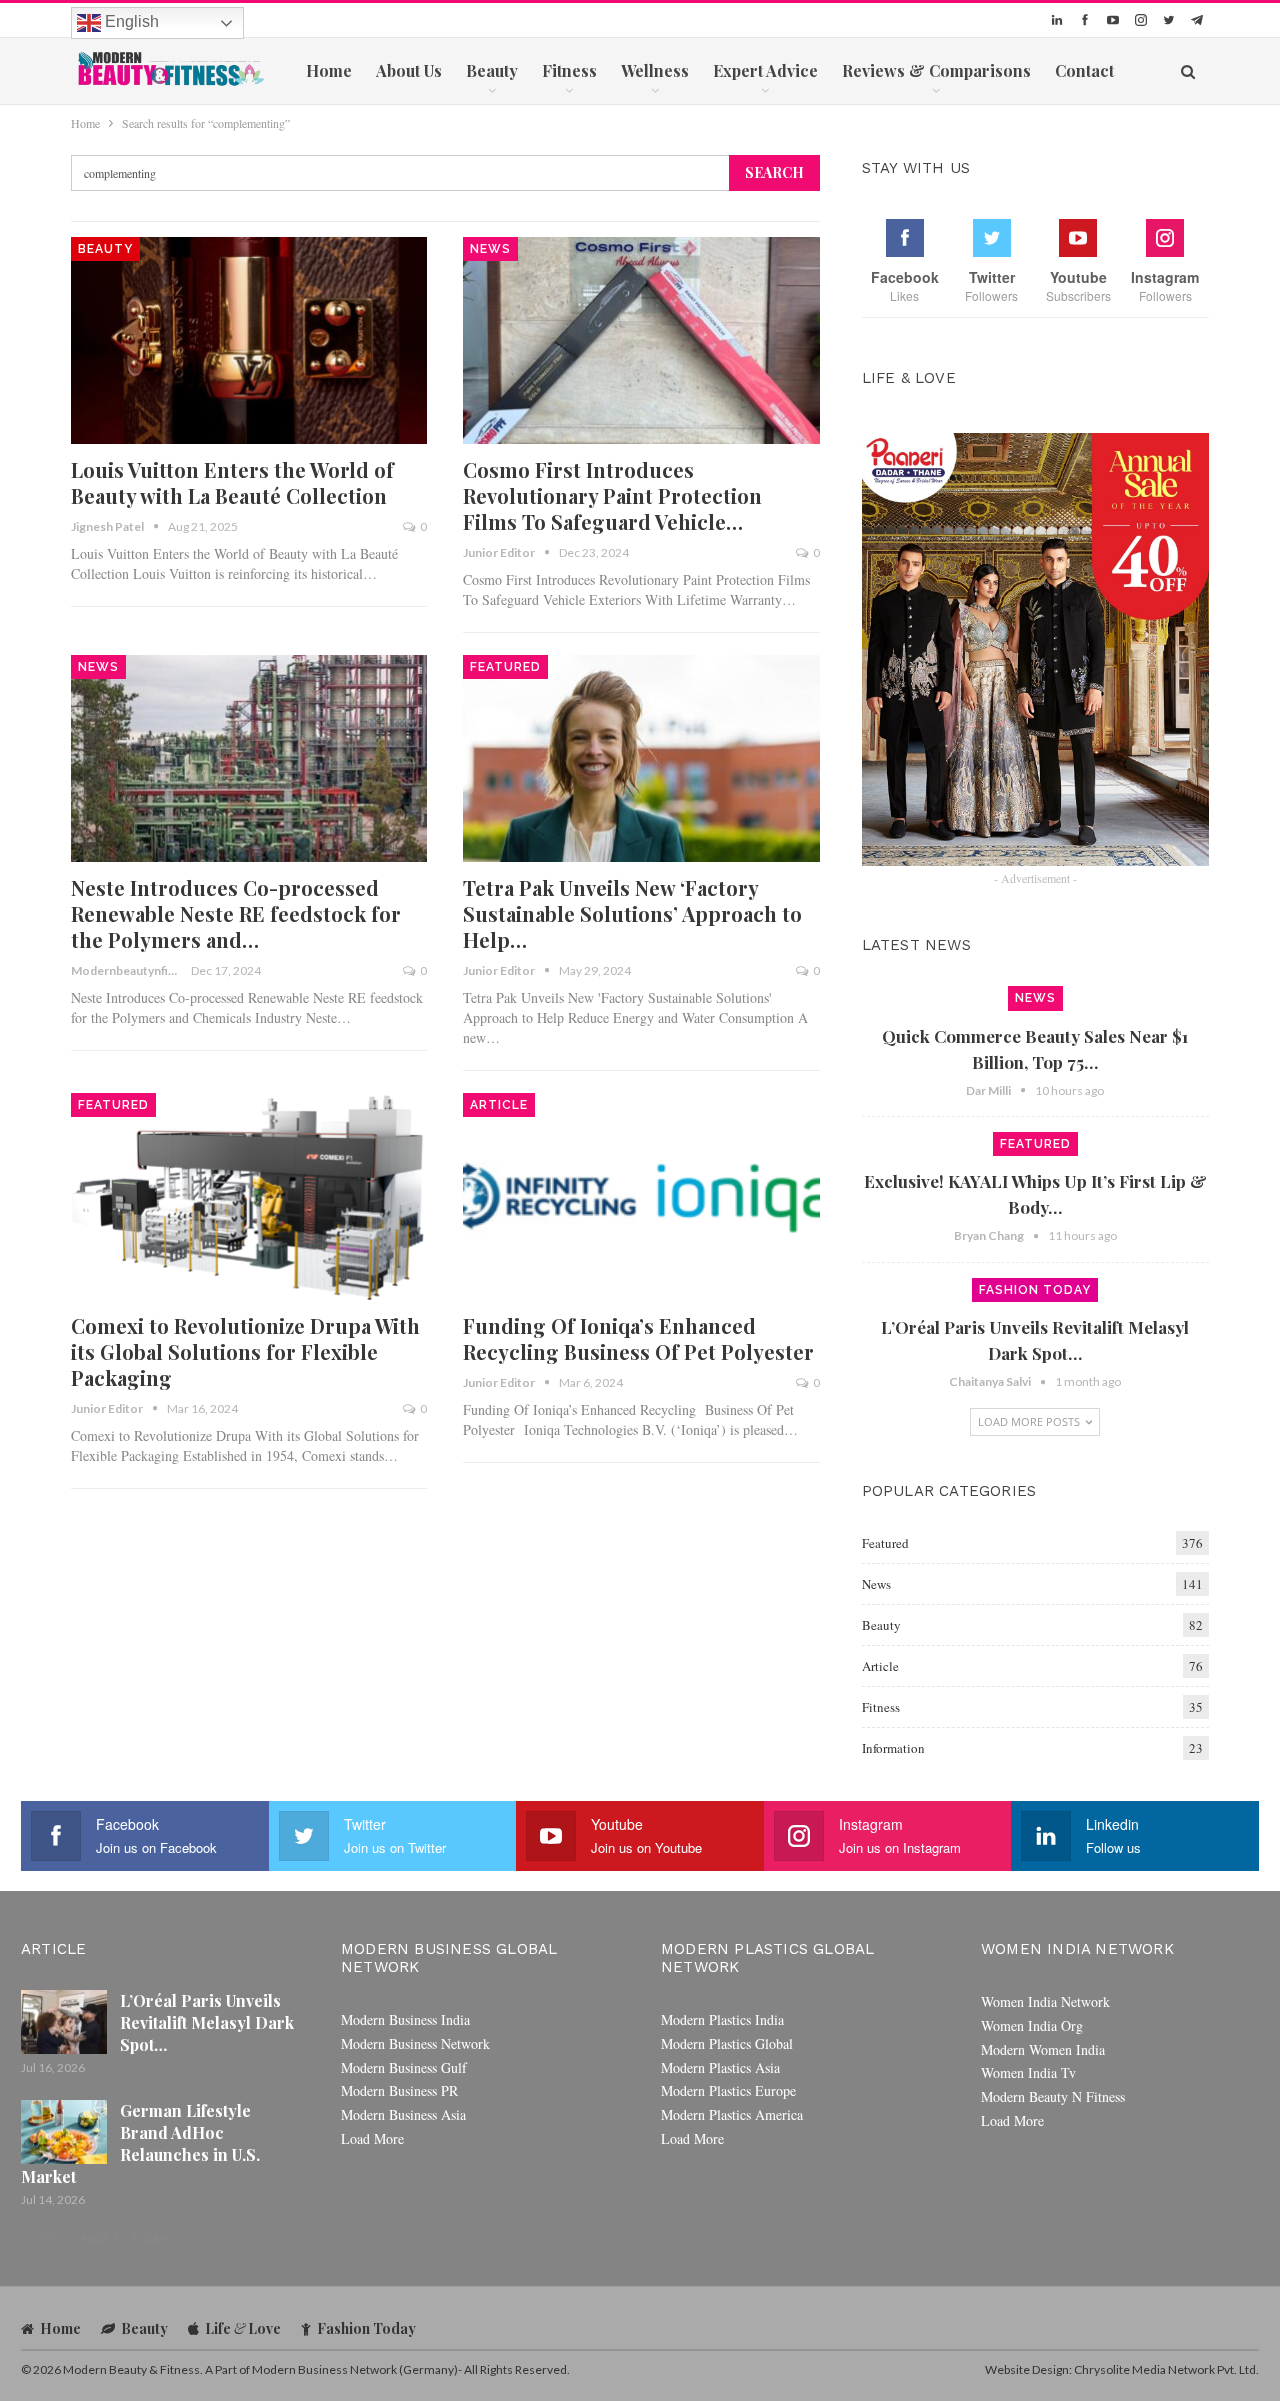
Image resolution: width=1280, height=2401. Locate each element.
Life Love (243, 2328)
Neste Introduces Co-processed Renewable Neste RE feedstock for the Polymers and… (236, 913)
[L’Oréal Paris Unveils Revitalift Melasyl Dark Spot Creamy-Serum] (64, 2022)
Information (893, 1748)
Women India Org (1032, 2025)
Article (499, 1105)
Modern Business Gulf (404, 2067)
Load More (372, 2138)
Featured (505, 667)
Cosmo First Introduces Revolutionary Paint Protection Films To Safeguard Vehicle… (612, 495)
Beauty (492, 70)
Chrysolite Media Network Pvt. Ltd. (1166, 2369)
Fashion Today (1035, 1290)
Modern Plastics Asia (720, 2067)
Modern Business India (405, 2019)
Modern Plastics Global (727, 2043)
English (130, 21)
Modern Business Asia (403, 2114)
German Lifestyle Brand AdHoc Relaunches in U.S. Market (140, 2143)
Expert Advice (765, 70)
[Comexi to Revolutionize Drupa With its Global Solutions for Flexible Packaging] (249, 1196)
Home (329, 70)
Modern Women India (1043, 2049)
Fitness (569, 70)
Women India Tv (1028, 2072)
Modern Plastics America (732, 2114)
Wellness (655, 70)
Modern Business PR (399, 2090)
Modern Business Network (415, 2043)
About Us (409, 70)
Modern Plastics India (722, 2019)
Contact (1084, 70)
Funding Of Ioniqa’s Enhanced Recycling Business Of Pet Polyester (638, 1338)
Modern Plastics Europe (728, 2090)
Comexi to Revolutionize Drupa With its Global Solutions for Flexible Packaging (245, 1351)
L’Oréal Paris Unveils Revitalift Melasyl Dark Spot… (207, 2022)
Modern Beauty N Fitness (1053, 2096)
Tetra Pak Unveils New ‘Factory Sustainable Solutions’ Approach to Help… (632, 913)
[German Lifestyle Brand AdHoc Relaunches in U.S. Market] (64, 2132)
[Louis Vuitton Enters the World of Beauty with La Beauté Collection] (249, 340)
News (490, 249)
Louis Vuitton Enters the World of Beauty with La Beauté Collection (232, 482)
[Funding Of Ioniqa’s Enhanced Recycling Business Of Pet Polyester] (641, 1196)
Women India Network (1045, 2001)
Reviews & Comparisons (936, 70)
